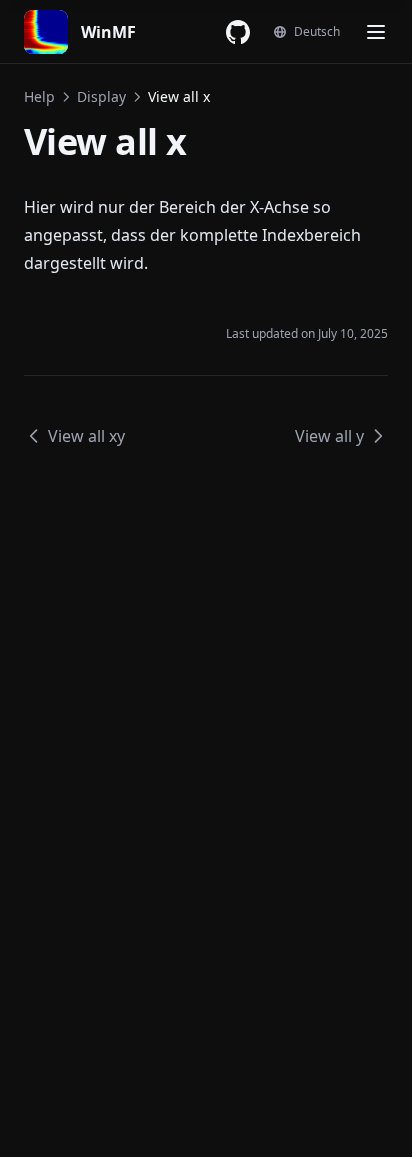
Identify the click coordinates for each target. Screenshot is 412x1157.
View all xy (86, 436)
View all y (329, 436)
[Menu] (376, 32)
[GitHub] (238, 32)
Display (101, 96)
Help (39, 96)
